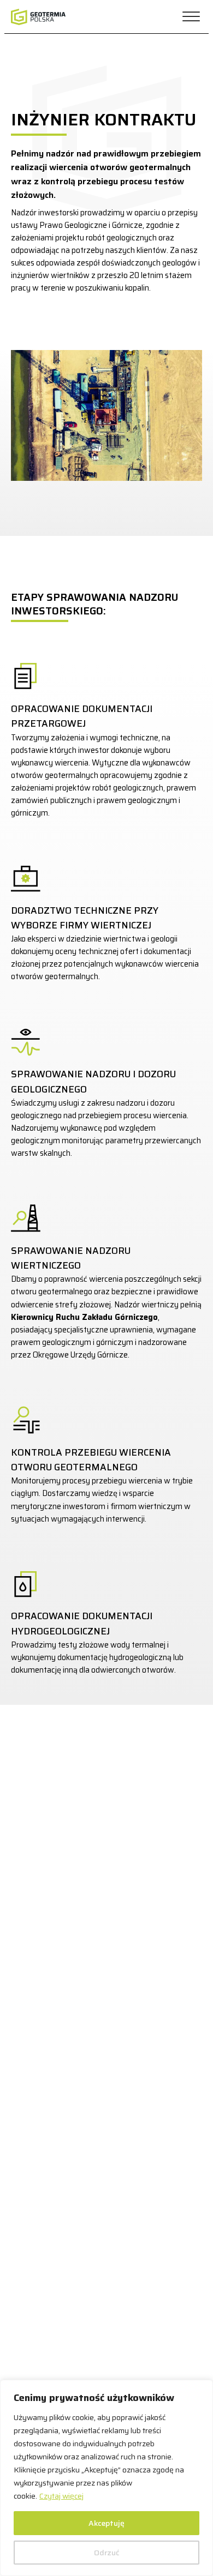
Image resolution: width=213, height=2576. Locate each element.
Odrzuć (106, 2553)
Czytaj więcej (61, 2496)
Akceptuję (106, 2523)
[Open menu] (191, 17)
